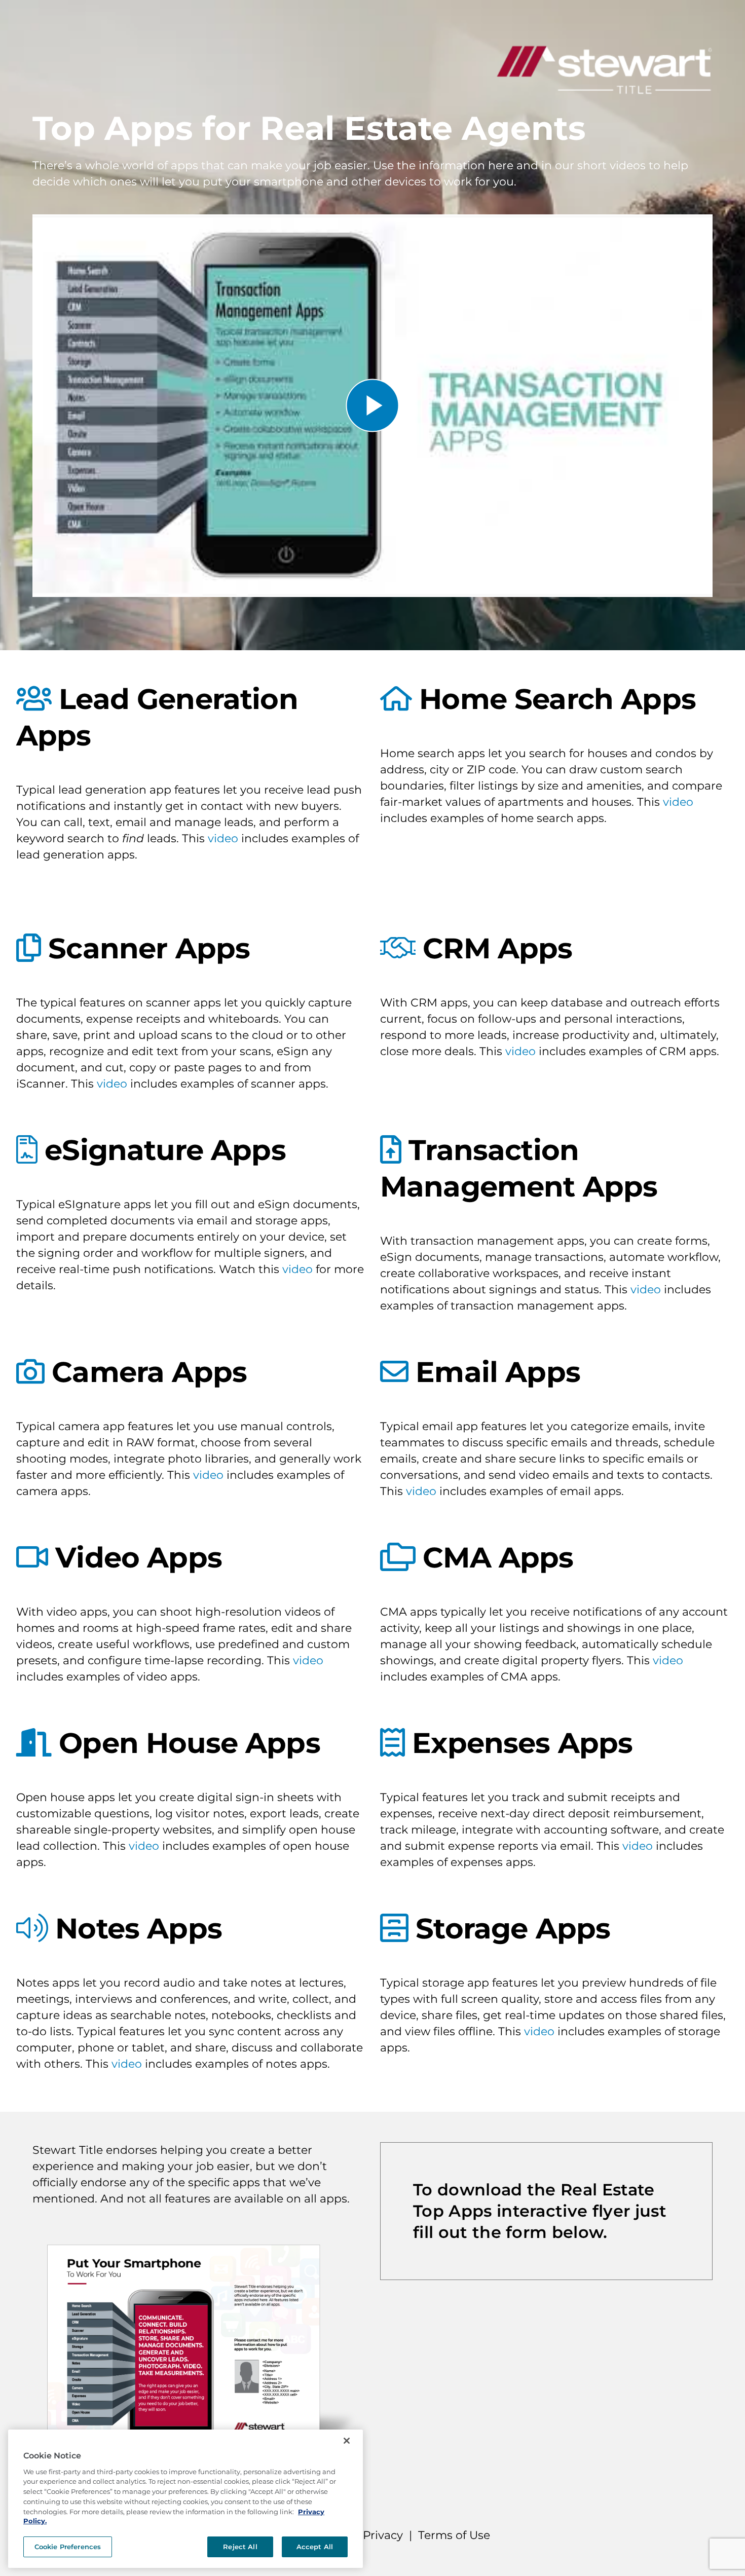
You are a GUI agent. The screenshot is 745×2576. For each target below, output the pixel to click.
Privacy (383, 2535)
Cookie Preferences (68, 2547)
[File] (27, 1150)
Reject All (240, 2547)
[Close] (347, 2441)
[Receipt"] (392, 1743)
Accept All (315, 2547)
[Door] (34, 1743)
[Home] (396, 699)
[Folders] (398, 1557)
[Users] (34, 699)
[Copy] (28, 948)
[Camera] (30, 1372)
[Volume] (32, 1928)
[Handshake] (398, 948)
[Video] (32, 1557)
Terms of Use (454, 2535)
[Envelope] (394, 1372)
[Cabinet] (394, 1928)
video (223, 838)
